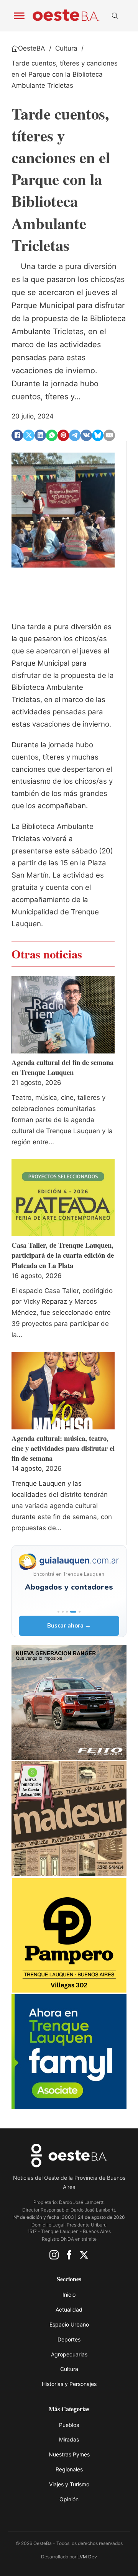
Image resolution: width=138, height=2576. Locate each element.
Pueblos (69, 2425)
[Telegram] (75, 435)
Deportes (69, 2339)
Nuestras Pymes (69, 2454)
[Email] (109, 435)
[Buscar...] (115, 16)
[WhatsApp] (52, 435)
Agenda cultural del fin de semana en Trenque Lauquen (62, 1067)
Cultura (66, 48)
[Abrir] (19, 16)
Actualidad (69, 2309)
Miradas (69, 2439)
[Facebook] (17, 435)
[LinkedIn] (40, 435)
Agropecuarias (69, 2354)
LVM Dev (87, 2557)
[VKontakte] (86, 435)
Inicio (69, 2295)
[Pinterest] (63, 435)
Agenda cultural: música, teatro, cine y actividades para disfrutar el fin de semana (63, 1448)
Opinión (69, 2499)
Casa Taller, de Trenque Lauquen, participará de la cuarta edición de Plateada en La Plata (63, 1255)
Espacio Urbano (69, 2324)
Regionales (69, 2469)
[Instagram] (54, 2257)
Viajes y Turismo (69, 2484)
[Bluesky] (98, 435)
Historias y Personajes (69, 2384)
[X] (29, 435)
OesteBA (32, 48)
